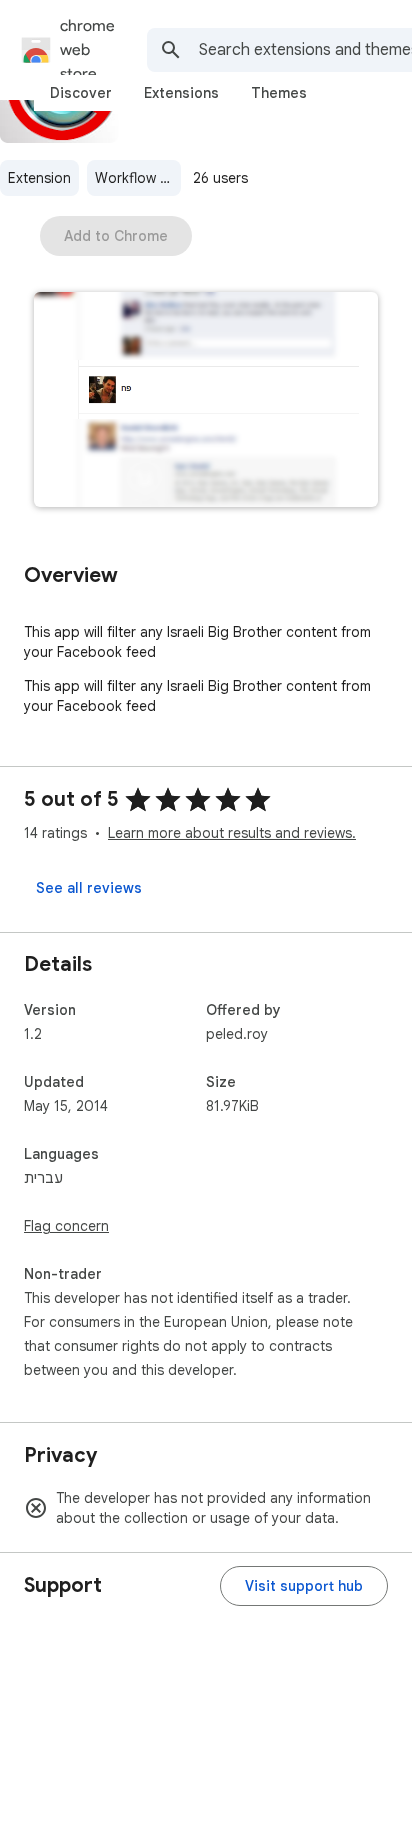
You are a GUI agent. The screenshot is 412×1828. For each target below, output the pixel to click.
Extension (39, 178)
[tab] (81, 93)
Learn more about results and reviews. (232, 833)
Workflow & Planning (138, 178)
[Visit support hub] (304, 1586)
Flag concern (66, 1226)
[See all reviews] (89, 888)
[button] (206, 401)
